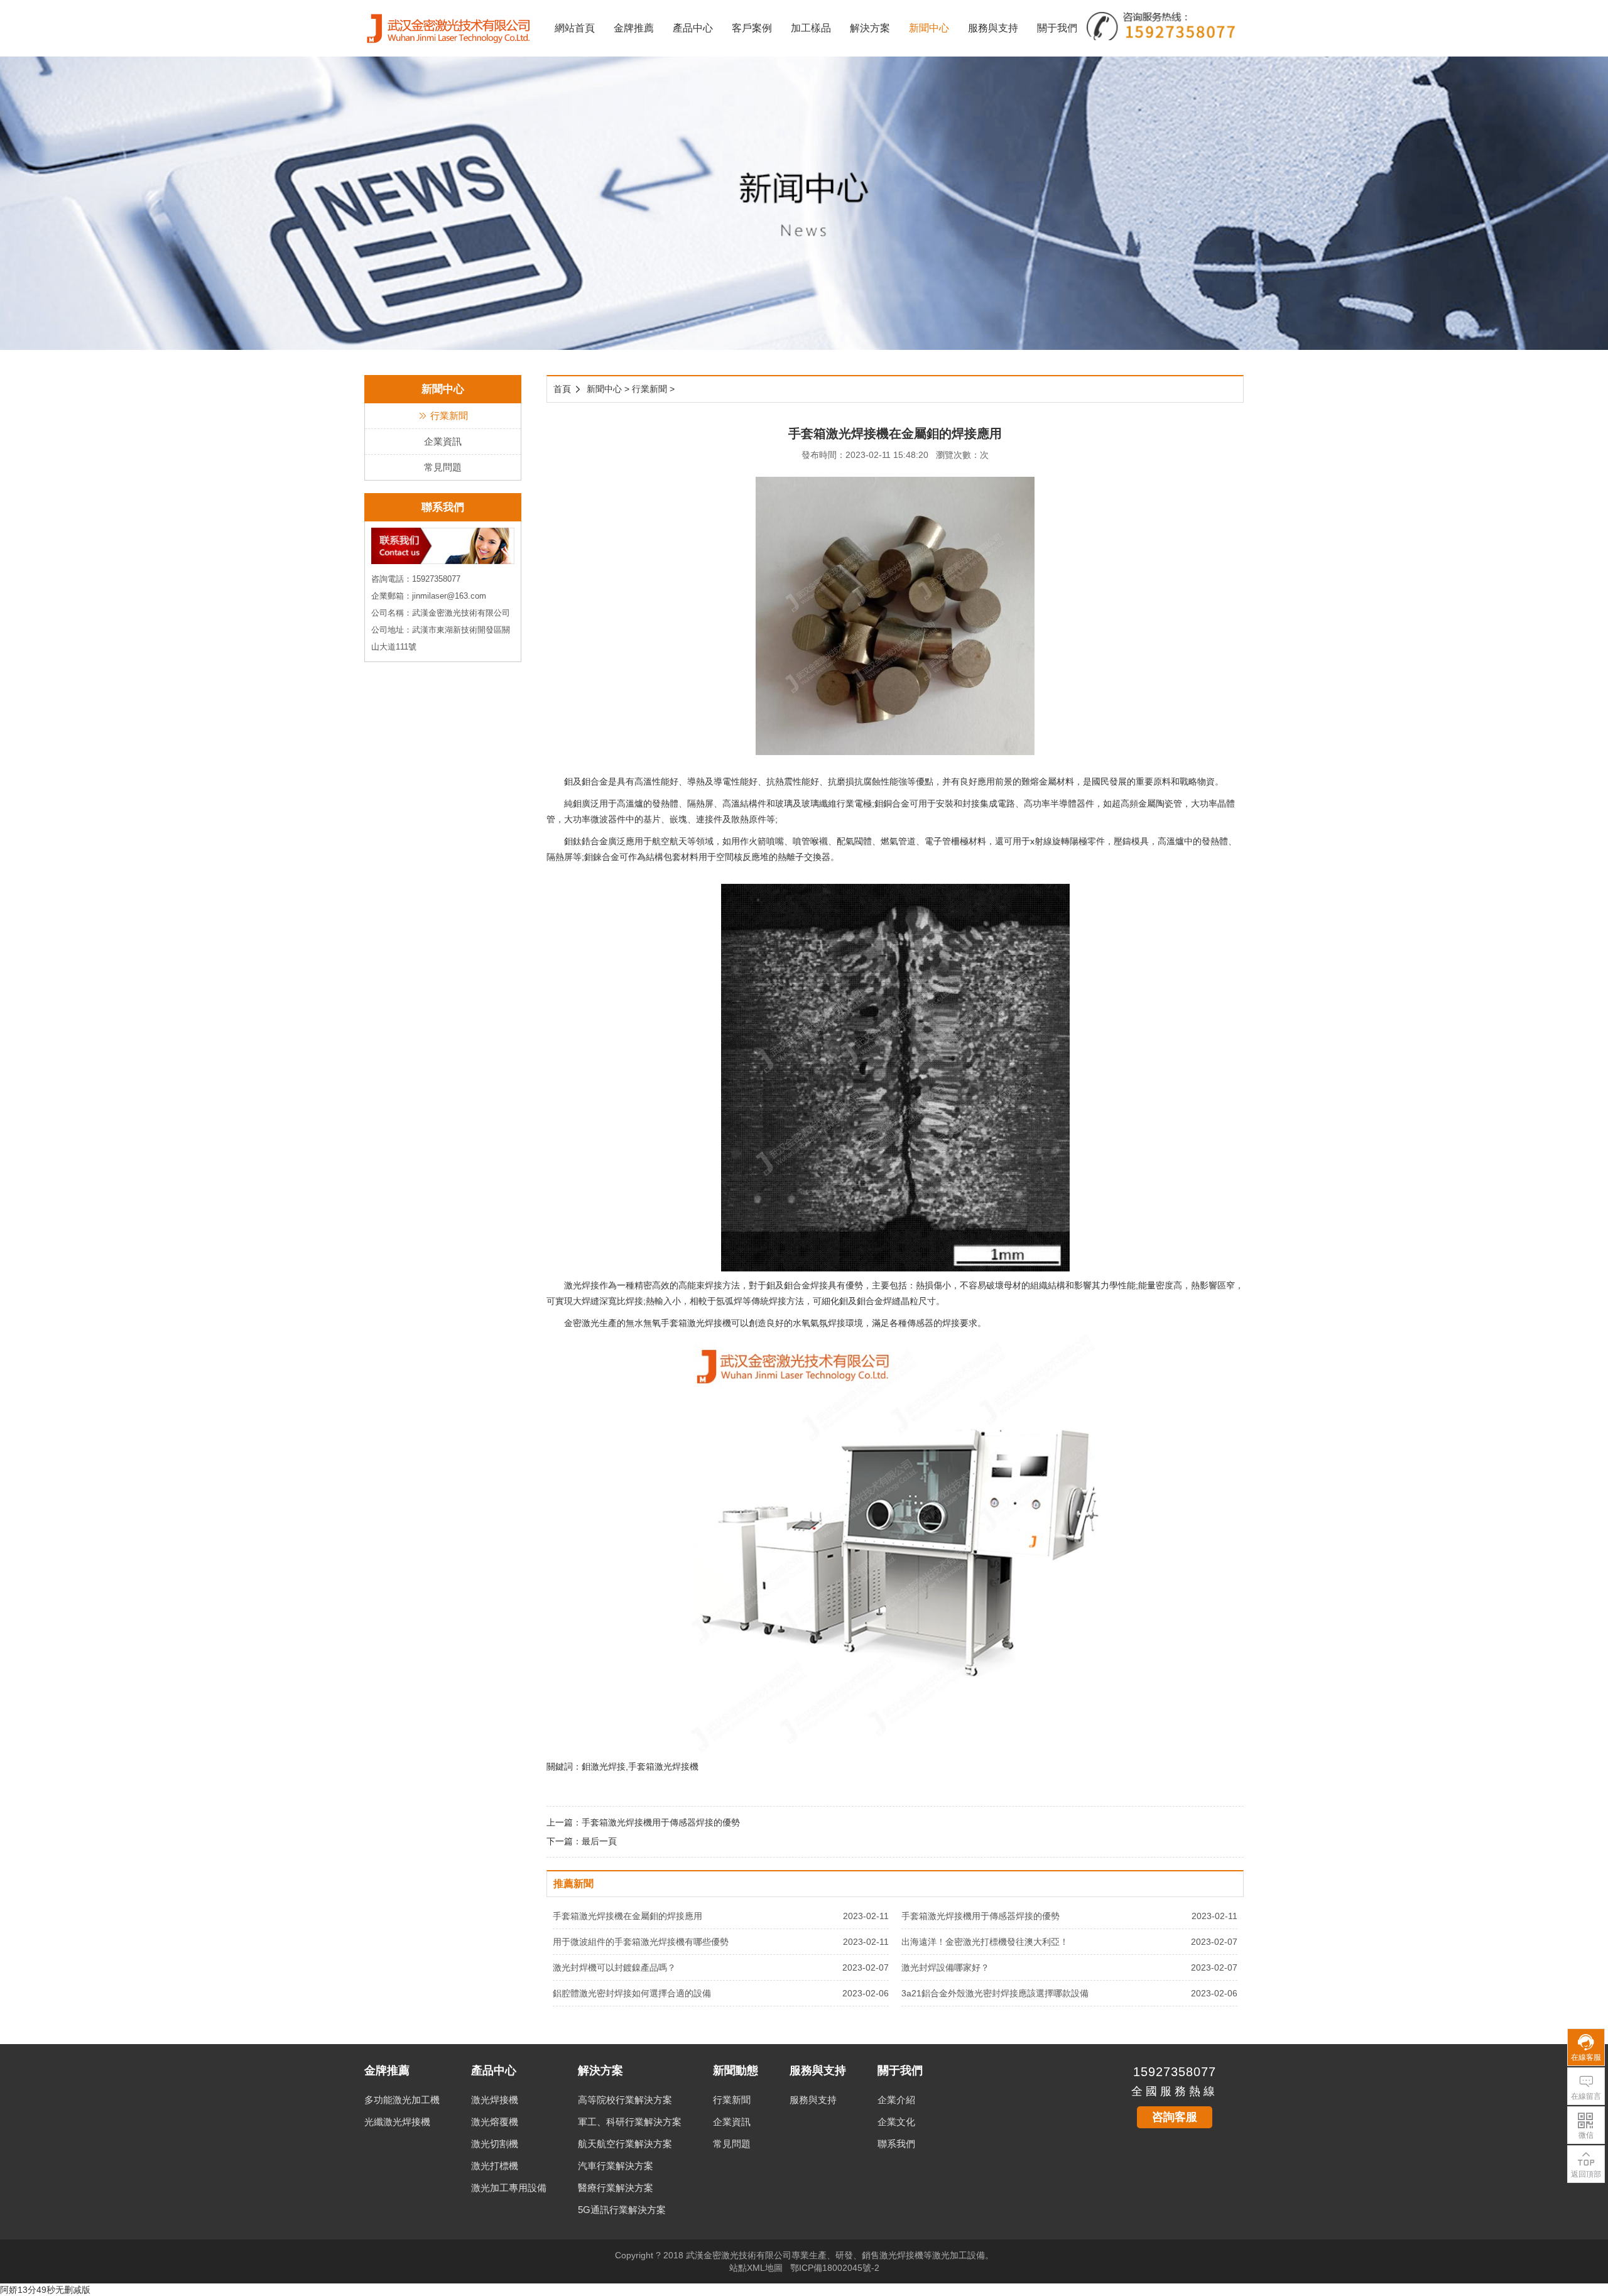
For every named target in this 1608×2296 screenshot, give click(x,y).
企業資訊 (443, 441)
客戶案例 (752, 28)
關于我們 (1057, 28)
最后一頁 (599, 1841)
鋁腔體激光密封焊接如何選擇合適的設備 (632, 1993)
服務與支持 (993, 28)
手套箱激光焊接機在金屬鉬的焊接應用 (627, 1916)
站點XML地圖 (756, 2268)
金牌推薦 (634, 28)
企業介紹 (896, 2100)
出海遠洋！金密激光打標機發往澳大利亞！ (985, 1942)
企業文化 (896, 2122)
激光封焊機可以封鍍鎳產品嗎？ (614, 1967)
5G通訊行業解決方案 (622, 2210)
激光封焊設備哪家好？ (945, 1967)
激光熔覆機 (495, 2122)
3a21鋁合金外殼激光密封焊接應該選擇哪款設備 (995, 1993)
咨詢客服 (1175, 2117)
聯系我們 (896, 2144)
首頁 (562, 389)
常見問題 (443, 467)
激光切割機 (495, 2144)
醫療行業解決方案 (616, 2188)
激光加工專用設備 (509, 2188)
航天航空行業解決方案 (625, 2144)
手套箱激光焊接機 (696, 1323)
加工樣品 (811, 28)
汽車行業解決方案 (616, 2166)
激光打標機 (495, 2166)
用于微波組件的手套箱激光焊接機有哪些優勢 (641, 1942)
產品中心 (693, 28)
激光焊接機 (495, 2100)
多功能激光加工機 (402, 2100)
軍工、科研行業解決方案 (630, 2122)
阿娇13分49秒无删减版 (45, 2290)
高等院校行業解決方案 (625, 2100)
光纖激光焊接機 (397, 2122)
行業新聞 (449, 416)
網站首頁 (575, 28)
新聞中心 (929, 28)
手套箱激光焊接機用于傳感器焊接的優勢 (661, 1822)
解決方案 (870, 28)
